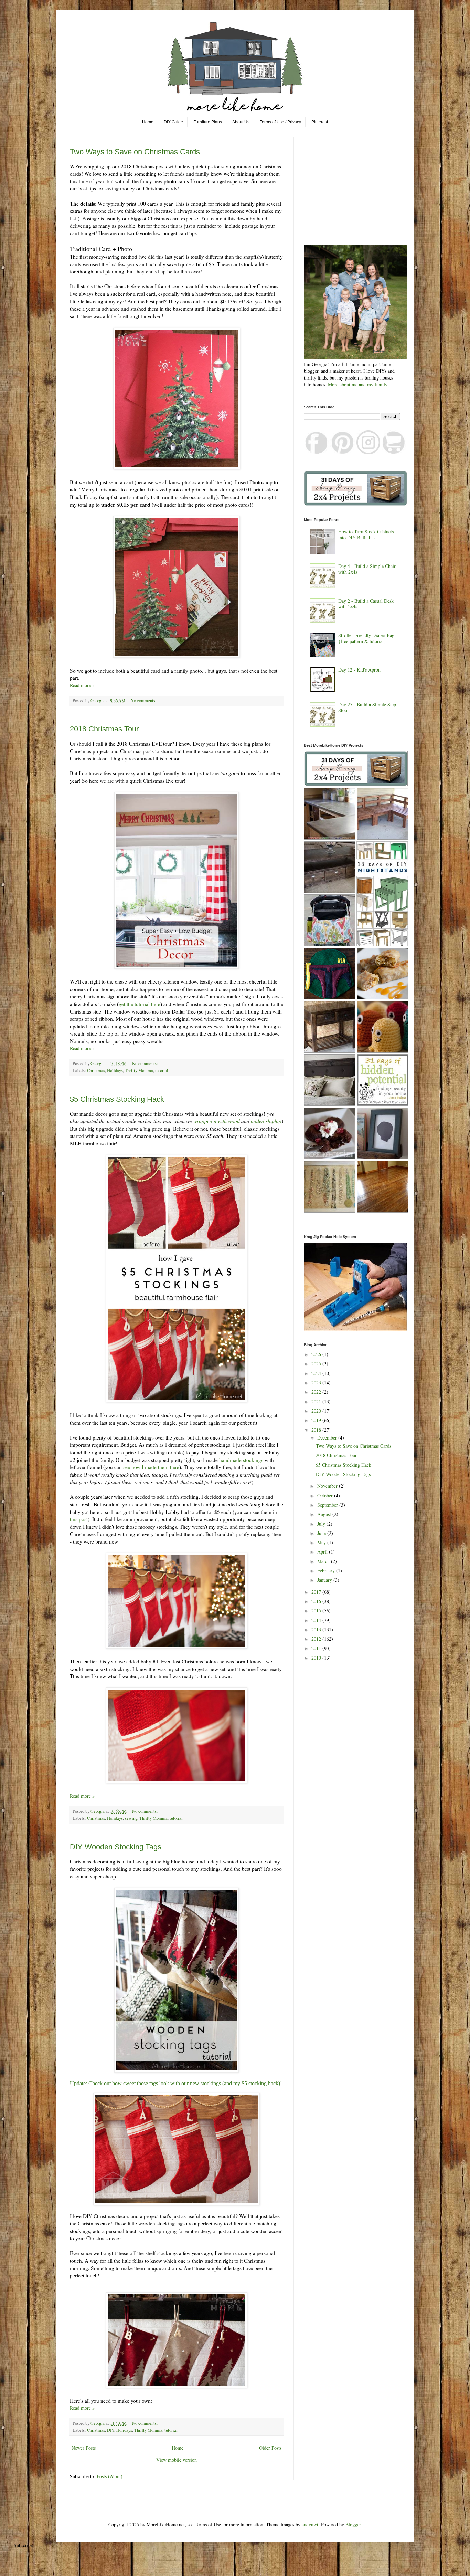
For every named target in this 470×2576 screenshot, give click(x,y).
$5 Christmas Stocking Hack (117, 1099)
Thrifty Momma (139, 1071)
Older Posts (270, 2448)
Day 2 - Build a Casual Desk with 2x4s (366, 604)
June (322, 1533)
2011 (317, 1648)
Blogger (353, 2525)
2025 (317, 1364)
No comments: (144, 701)
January (325, 1580)
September (328, 1505)
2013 (317, 1629)
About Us (241, 122)
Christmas (96, 1071)
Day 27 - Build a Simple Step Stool (367, 707)
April (323, 1552)
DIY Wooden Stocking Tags (116, 1847)
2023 (317, 1383)
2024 (317, 1373)
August (325, 1514)
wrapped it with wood (217, 1121)
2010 (317, 1658)
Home (148, 122)
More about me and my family (358, 385)
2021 (317, 1401)
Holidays (115, 1071)
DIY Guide (173, 122)
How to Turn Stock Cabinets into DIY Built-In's (366, 534)
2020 (317, 1411)
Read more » (82, 685)
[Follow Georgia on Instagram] (368, 452)
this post (79, 1519)
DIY (111, 2430)
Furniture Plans (208, 122)
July (322, 1524)
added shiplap (266, 1121)
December (328, 1438)
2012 (317, 1639)
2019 (317, 1420)
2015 (317, 1611)
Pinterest (320, 122)
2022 (317, 1392)
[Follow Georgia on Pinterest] (343, 452)
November (328, 1486)
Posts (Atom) (110, 2476)
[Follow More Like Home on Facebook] (317, 452)
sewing (131, 1818)
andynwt (310, 2525)
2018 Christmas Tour (104, 729)
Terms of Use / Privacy (280, 122)
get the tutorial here (140, 1004)
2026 (317, 1354)
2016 (317, 1601)
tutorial (162, 1071)
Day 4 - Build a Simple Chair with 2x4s (367, 569)
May (322, 1542)
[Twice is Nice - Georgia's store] (394, 452)
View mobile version (177, 2460)
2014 (317, 1620)
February (327, 1571)
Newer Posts (84, 2448)
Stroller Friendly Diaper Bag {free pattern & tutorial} (366, 638)
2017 (317, 1592)
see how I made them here (151, 1467)
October (326, 1495)
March (324, 1561)
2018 (317, 1430)
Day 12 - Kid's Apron (359, 670)
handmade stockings (241, 1460)
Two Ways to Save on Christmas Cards (135, 152)
